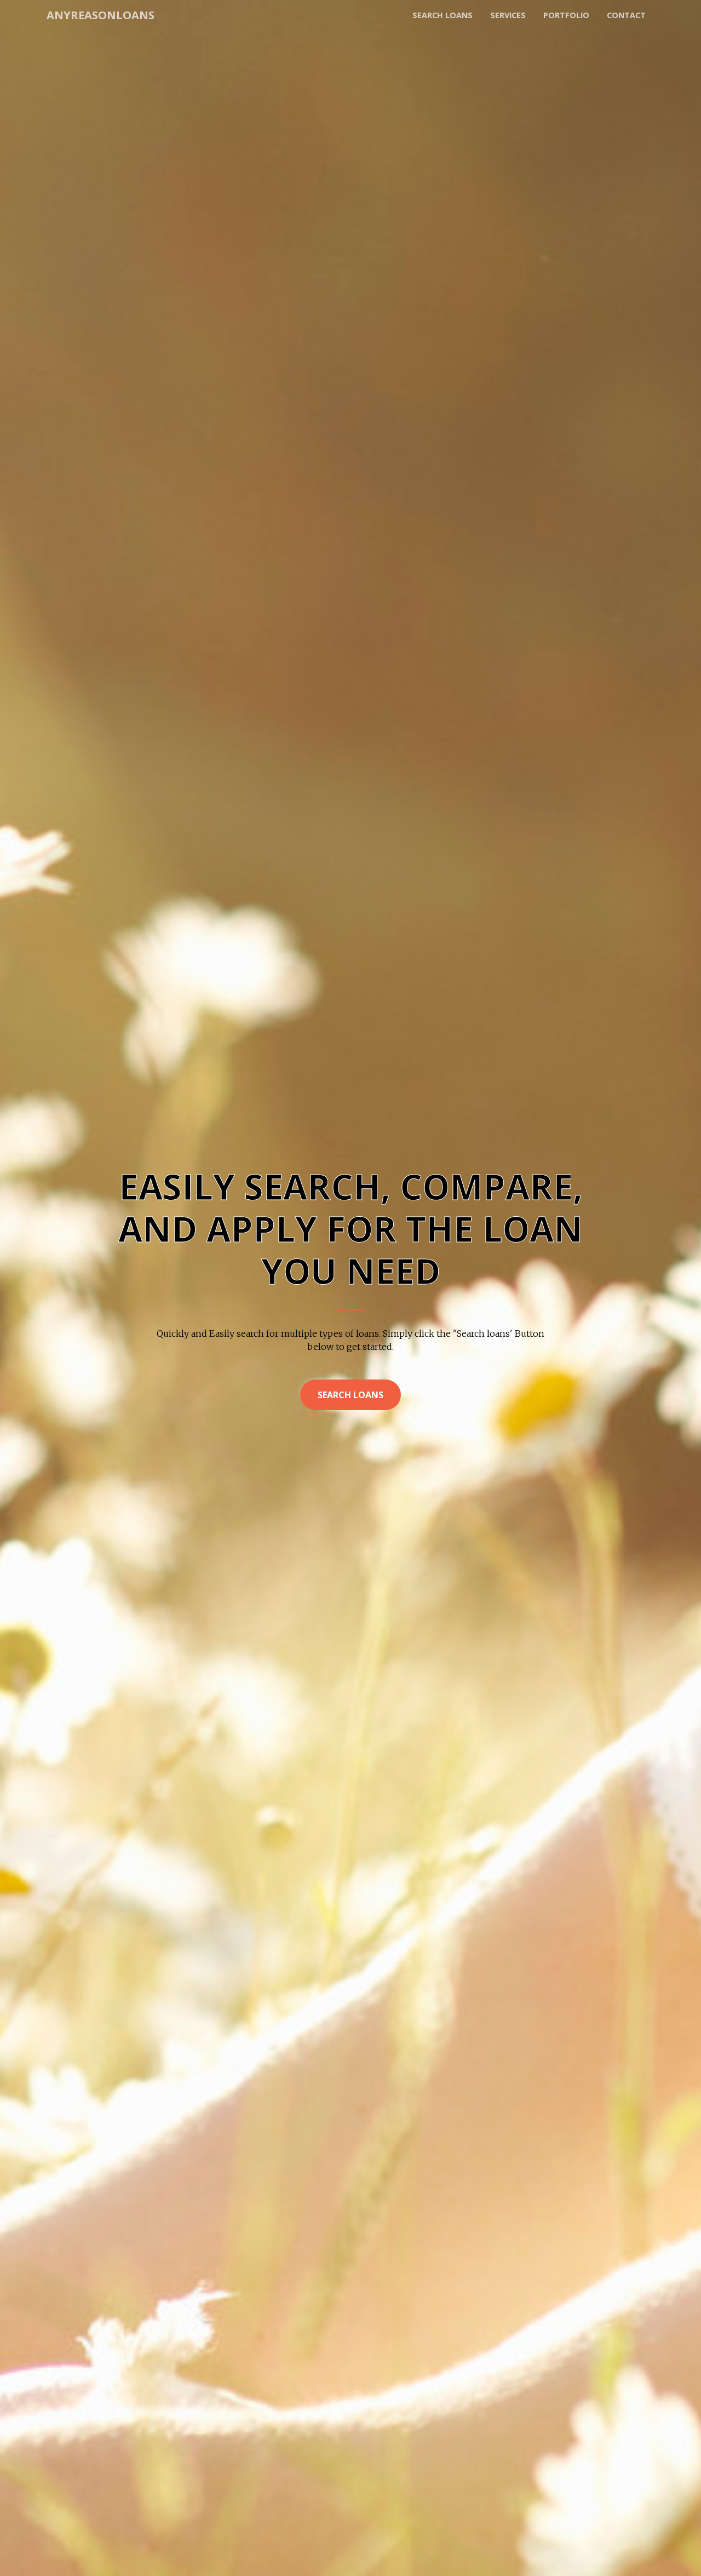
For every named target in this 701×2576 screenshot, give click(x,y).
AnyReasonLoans (100, 15)
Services (508, 15)
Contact (626, 15)
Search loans (443, 15)
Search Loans (350, 1395)
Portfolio (566, 15)
